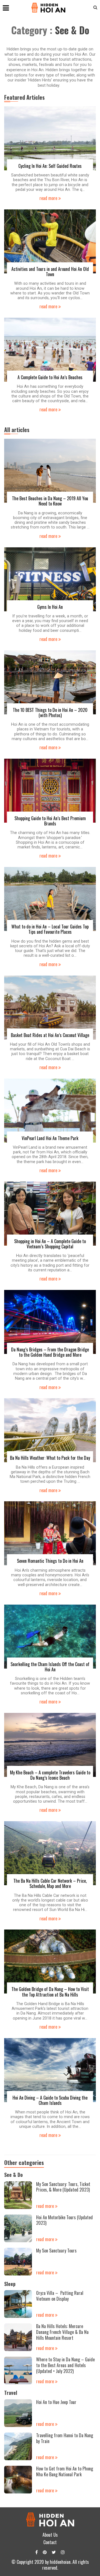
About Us (50, 2535)
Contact (50, 2542)
